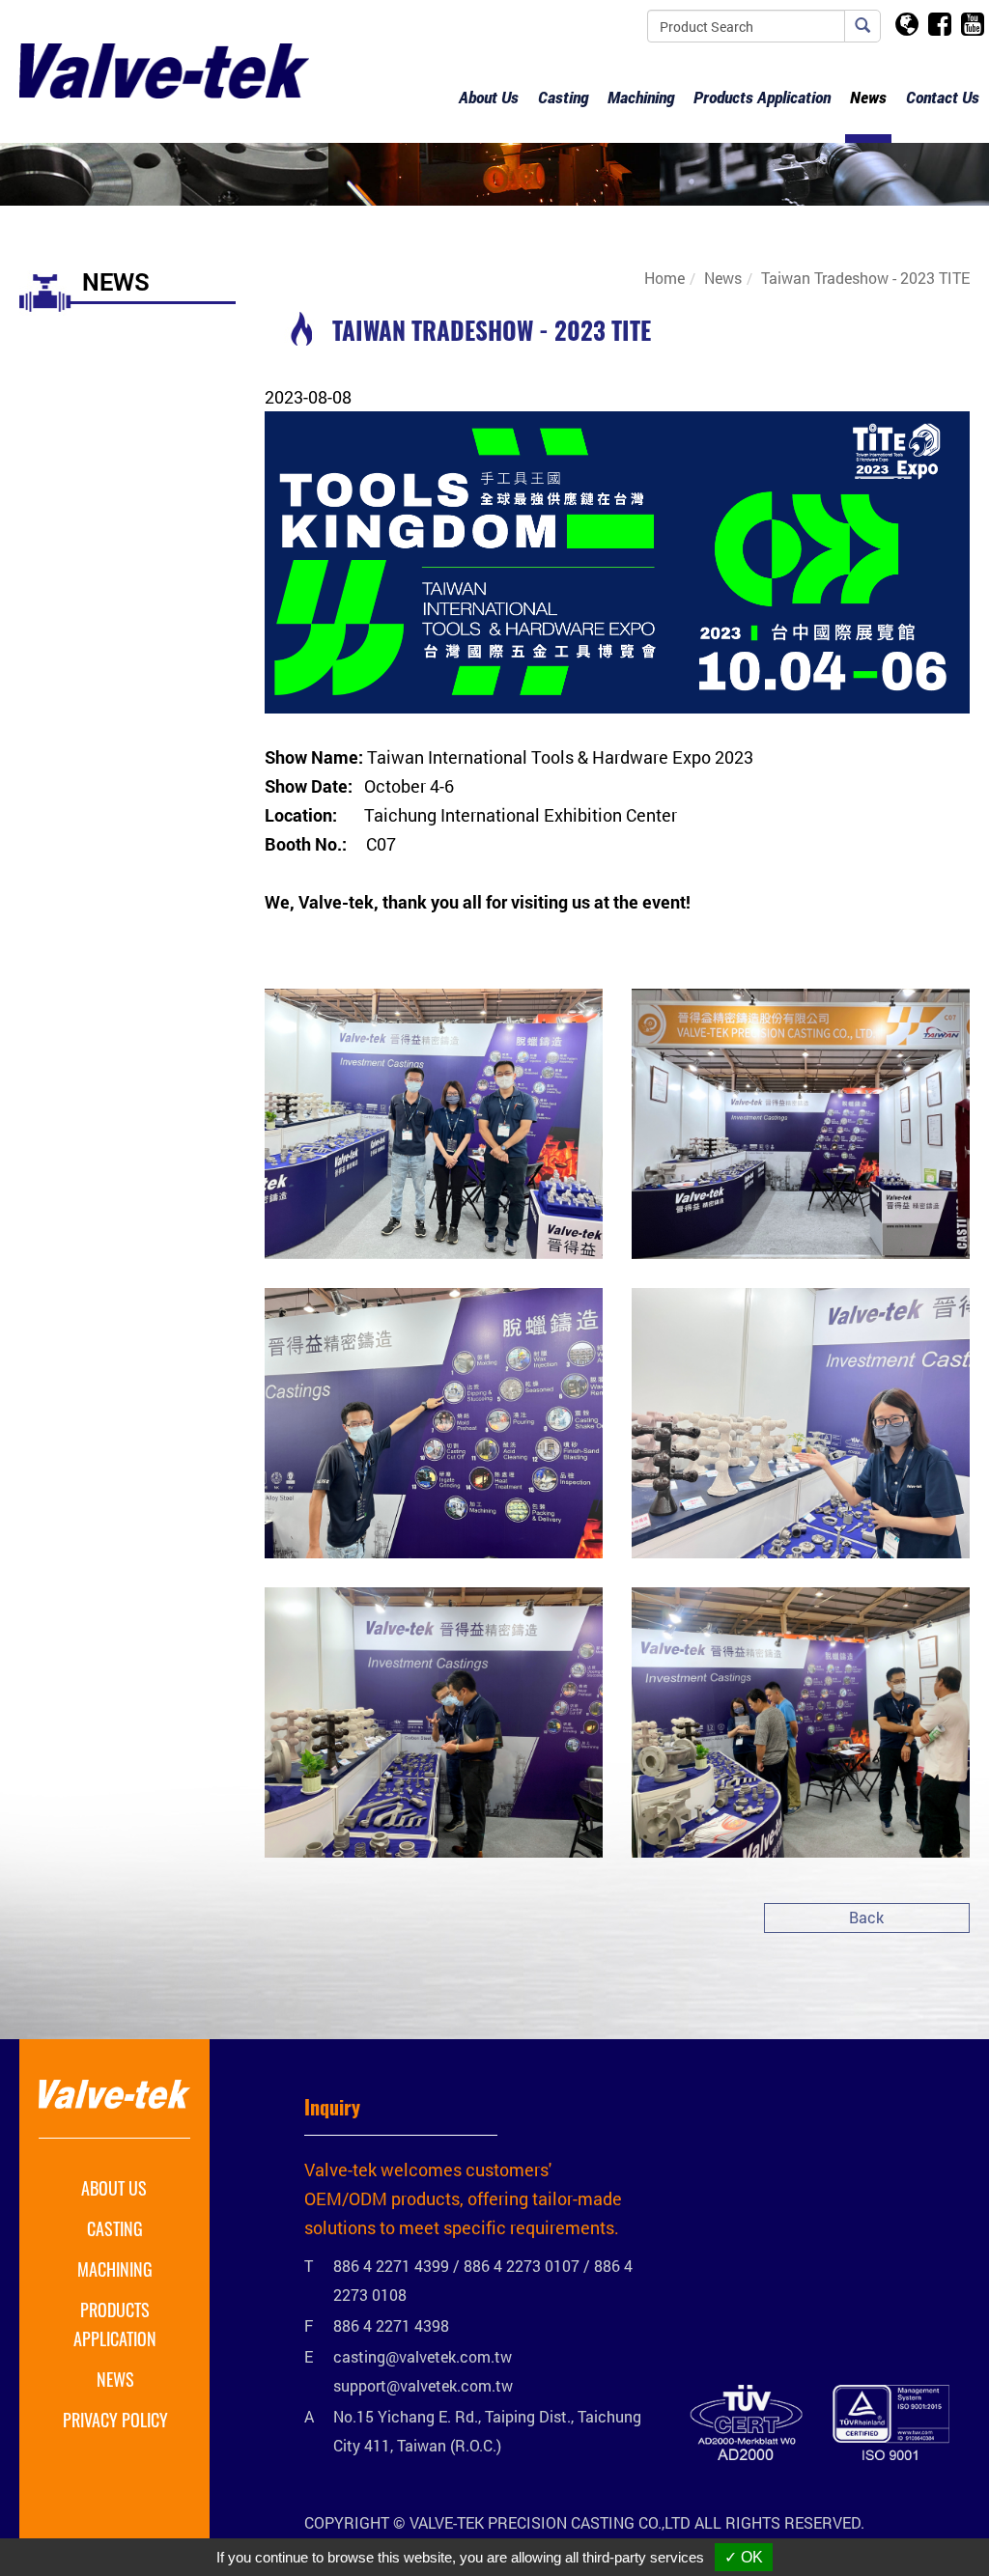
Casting (115, 2228)
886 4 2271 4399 (391, 2266)
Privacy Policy (115, 2420)
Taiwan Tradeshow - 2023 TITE (865, 278)
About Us (114, 2188)
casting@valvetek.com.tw (423, 2356)
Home (664, 278)
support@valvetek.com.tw (423, 2385)
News (868, 97)
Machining (115, 2269)
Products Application (115, 2324)
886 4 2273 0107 (522, 2266)
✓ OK (744, 2557)
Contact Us (943, 97)
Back (866, 1917)
